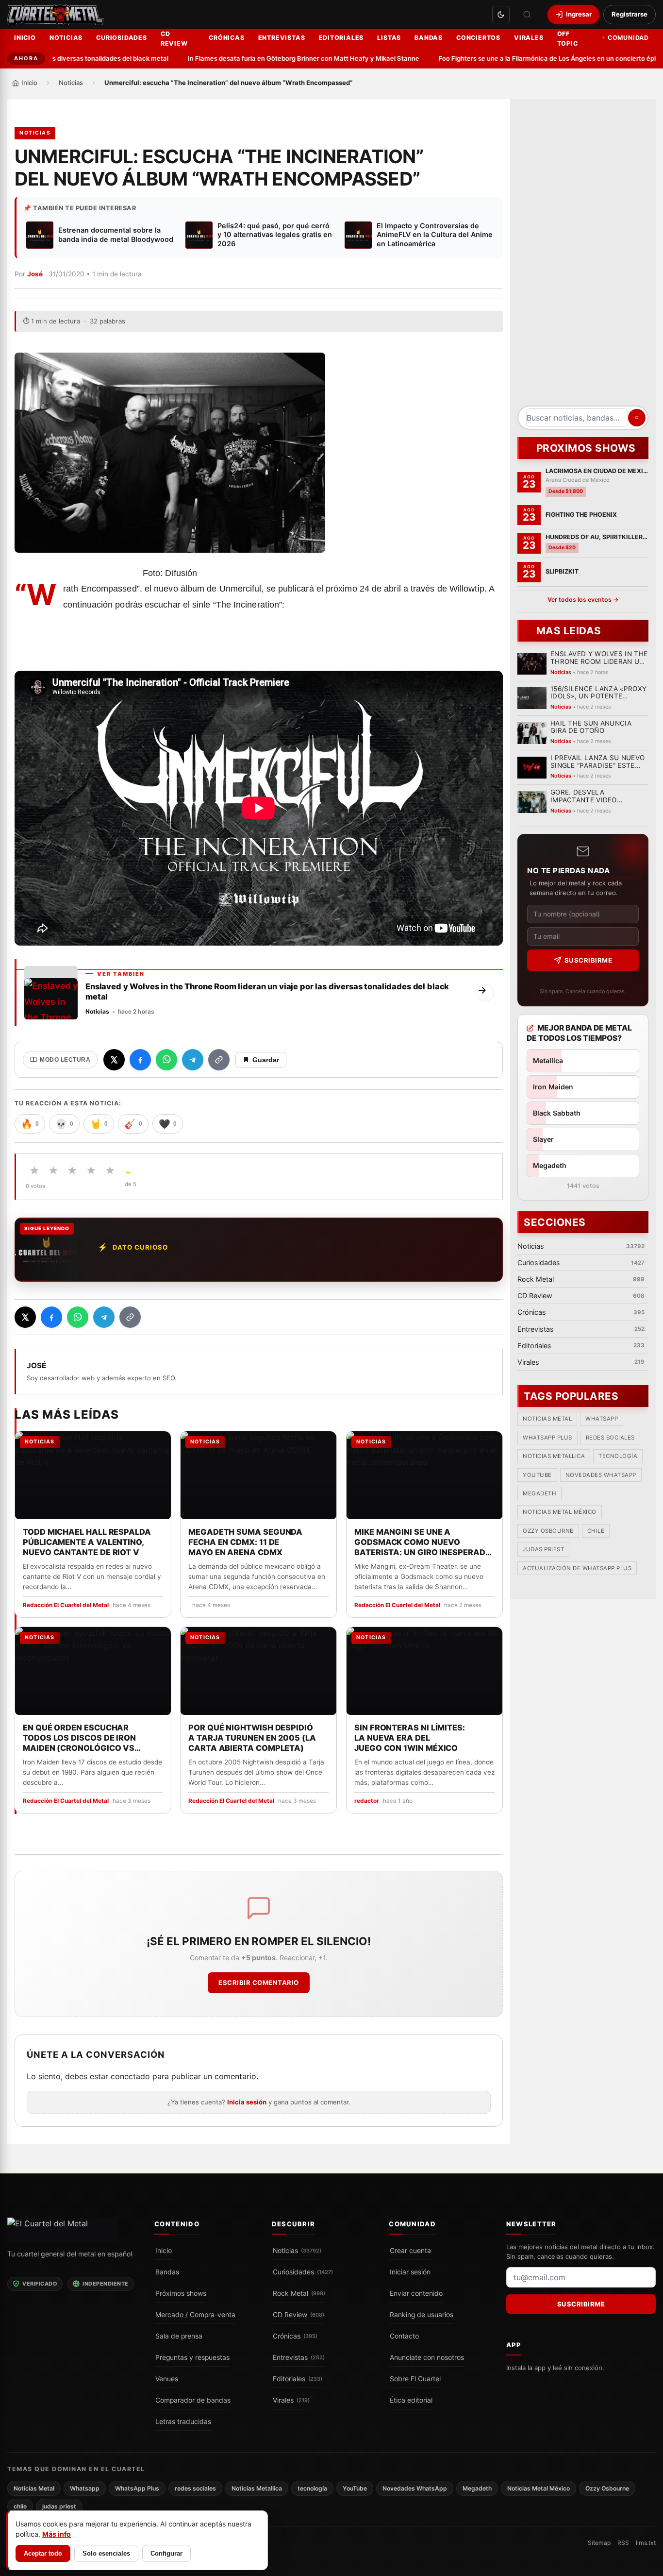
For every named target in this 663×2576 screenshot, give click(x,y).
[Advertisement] (583, 256)
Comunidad (628, 38)
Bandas (429, 38)
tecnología (618, 1457)
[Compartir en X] (114, 1060)
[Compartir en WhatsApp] (166, 1060)
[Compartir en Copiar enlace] (219, 1060)
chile (596, 1531)
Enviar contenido (416, 2293)
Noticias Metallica (554, 1457)
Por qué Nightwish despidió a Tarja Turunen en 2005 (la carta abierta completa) (252, 1738)
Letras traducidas (183, 2421)
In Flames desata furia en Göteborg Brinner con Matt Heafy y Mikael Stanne (271, 58)
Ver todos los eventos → (583, 600)
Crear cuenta (410, 2250)
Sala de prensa (179, 2336)
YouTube (537, 1475)
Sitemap (599, 2542)
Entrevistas (282, 38)
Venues (167, 2378)
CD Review (174, 39)
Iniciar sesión (410, 2271)
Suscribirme (588, 960)
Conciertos (478, 38)
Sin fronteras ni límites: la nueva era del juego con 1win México (410, 1738)
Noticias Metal (547, 1419)
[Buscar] (527, 15)
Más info (57, 2534)
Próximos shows (181, 2293)
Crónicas (226, 38)
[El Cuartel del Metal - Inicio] (56, 15)
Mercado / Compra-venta (195, 2314)
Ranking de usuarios (422, 2314)
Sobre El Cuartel (415, 2378)
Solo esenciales (106, 2553)
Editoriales (341, 38)
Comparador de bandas (193, 2400)
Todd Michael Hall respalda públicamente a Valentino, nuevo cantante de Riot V (87, 1542)
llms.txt (646, 2542)
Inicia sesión (247, 2102)
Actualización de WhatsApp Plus (577, 1568)
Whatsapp (602, 1419)
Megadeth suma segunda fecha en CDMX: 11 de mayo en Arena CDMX (245, 1542)
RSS (623, 2542)
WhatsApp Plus (547, 1438)
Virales (529, 38)
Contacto (404, 2336)
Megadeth (539, 1494)
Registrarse (630, 14)
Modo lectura (65, 1060)
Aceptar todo (43, 2553)
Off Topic (568, 39)
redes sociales (610, 1438)
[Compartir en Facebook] (140, 1060)
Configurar (166, 2553)
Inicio (25, 38)
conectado (130, 2076)
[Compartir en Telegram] (193, 1060)
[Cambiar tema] (501, 15)
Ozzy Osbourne (548, 1531)
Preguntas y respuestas (192, 2357)
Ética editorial (411, 2400)
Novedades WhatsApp (601, 1475)
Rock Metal (299, 2293)
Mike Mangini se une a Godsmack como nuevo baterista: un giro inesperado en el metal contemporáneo (423, 1542)
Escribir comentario (259, 1983)
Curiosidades (122, 38)
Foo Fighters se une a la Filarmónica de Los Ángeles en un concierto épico (518, 58)
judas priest (543, 1550)
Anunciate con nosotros (427, 2357)
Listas (389, 38)
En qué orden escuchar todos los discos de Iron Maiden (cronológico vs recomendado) (79, 1738)
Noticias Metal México (560, 1512)
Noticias (66, 38)
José (35, 274)
